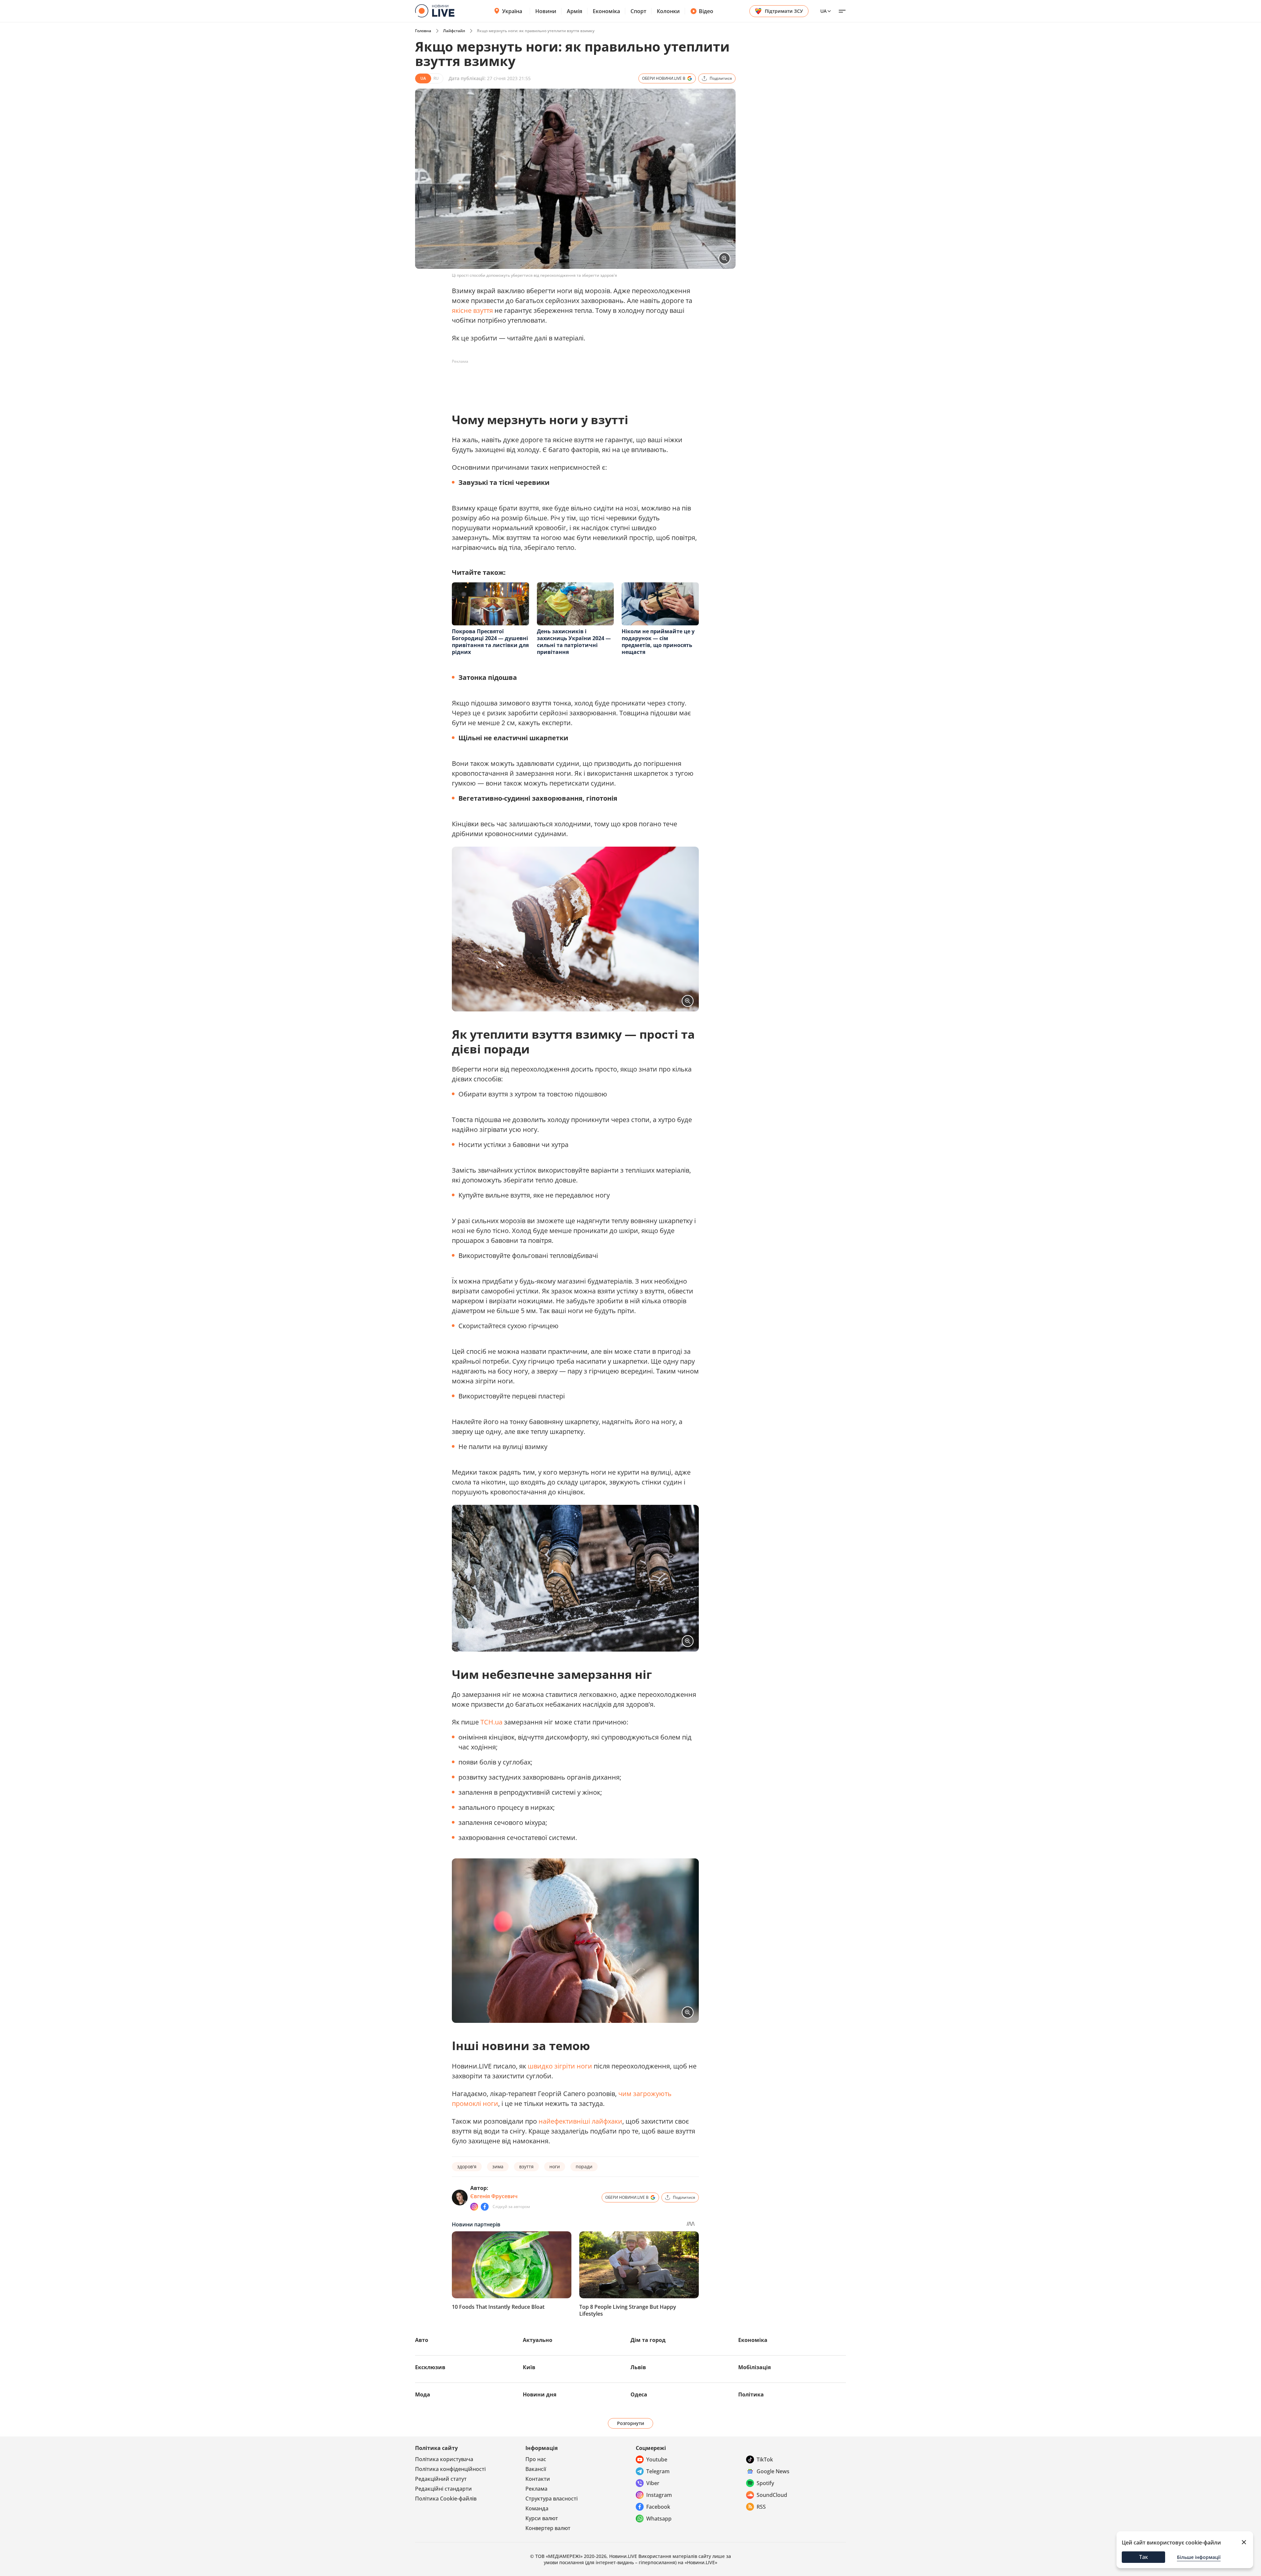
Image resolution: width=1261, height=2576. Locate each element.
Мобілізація (754, 2367)
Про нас (536, 2459)
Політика (751, 2394)
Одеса (639, 2394)
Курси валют (542, 2518)
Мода (423, 2394)
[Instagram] (474, 2207)
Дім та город (648, 2340)
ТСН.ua (491, 1722)
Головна (423, 31)
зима (498, 2166)
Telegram (658, 2471)
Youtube (657, 2459)
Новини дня (540, 2394)
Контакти (538, 2479)
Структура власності (552, 2499)
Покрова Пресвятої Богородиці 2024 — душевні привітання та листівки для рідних (490, 642)
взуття (526, 2166)
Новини (546, 11)
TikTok (765, 2459)
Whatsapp (659, 2519)
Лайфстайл (454, 31)
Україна (512, 11)
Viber (653, 2483)
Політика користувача (444, 2459)
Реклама (536, 2489)
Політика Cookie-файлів (446, 2499)
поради (584, 2166)
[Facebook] (485, 2207)
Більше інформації (1199, 2557)
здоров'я (467, 2166)
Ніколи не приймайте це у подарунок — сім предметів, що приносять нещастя (658, 642)
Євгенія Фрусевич (494, 2196)
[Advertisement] (571, 381)
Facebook (658, 2507)
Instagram (659, 2495)
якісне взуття (472, 310)
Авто (422, 2340)
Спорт (638, 11)
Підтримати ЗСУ (784, 11)
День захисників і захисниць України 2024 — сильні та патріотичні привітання (574, 642)
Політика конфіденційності (450, 2469)
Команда (537, 2508)
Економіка (606, 11)
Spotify (765, 2483)
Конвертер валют (548, 2528)
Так (1144, 2557)
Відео (706, 11)
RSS (761, 2507)
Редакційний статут (441, 2479)
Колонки (668, 11)
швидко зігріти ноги (560, 2066)
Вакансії (536, 2469)
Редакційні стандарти (443, 2489)
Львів (638, 2367)
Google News (773, 2471)
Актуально (538, 2340)
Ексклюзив (430, 2367)
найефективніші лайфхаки (580, 2121)
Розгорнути (631, 2423)
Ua (823, 11)
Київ (529, 2367)
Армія (575, 11)
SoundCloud (772, 2495)
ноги (555, 2166)
